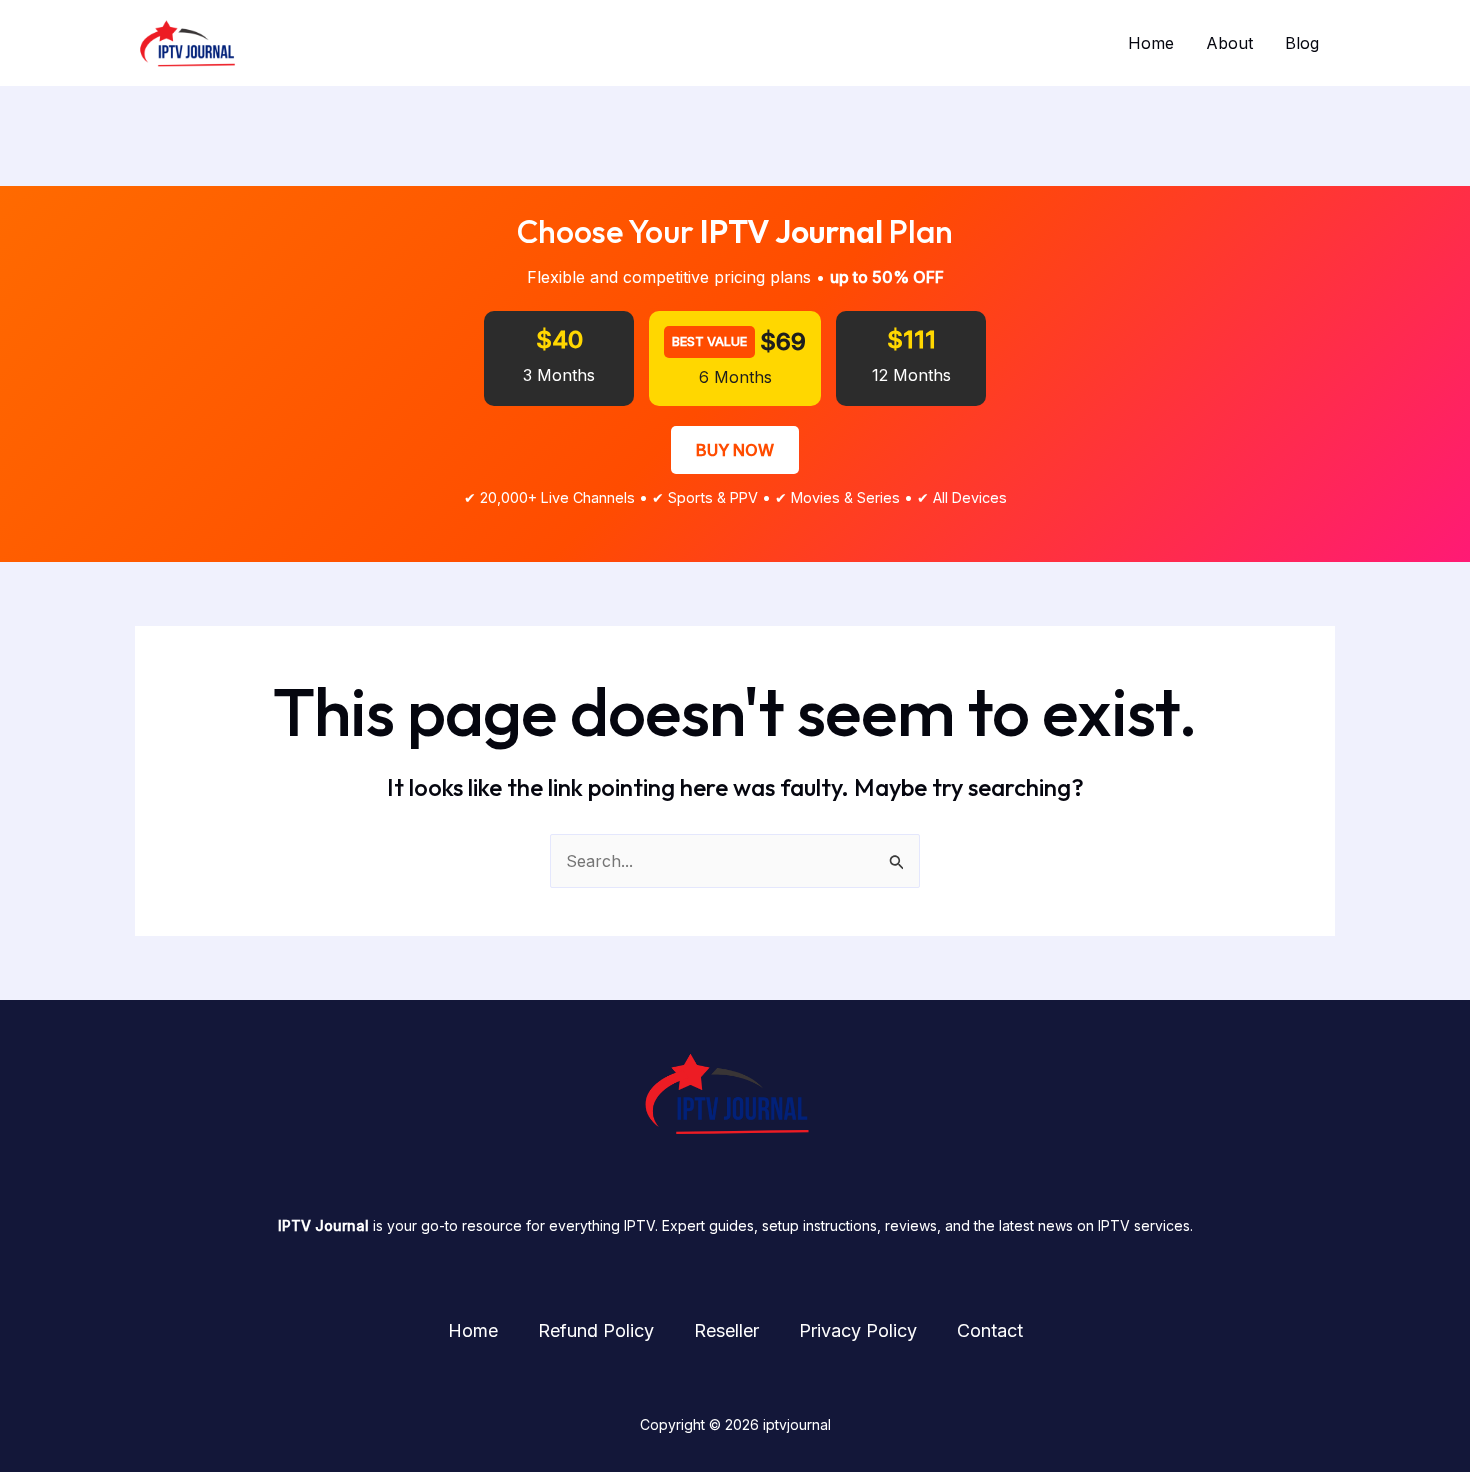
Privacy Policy (858, 1330)
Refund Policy (596, 1330)
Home (1151, 43)
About (1229, 43)
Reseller (726, 1330)
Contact (990, 1330)
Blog (1302, 43)
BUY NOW (735, 450)
